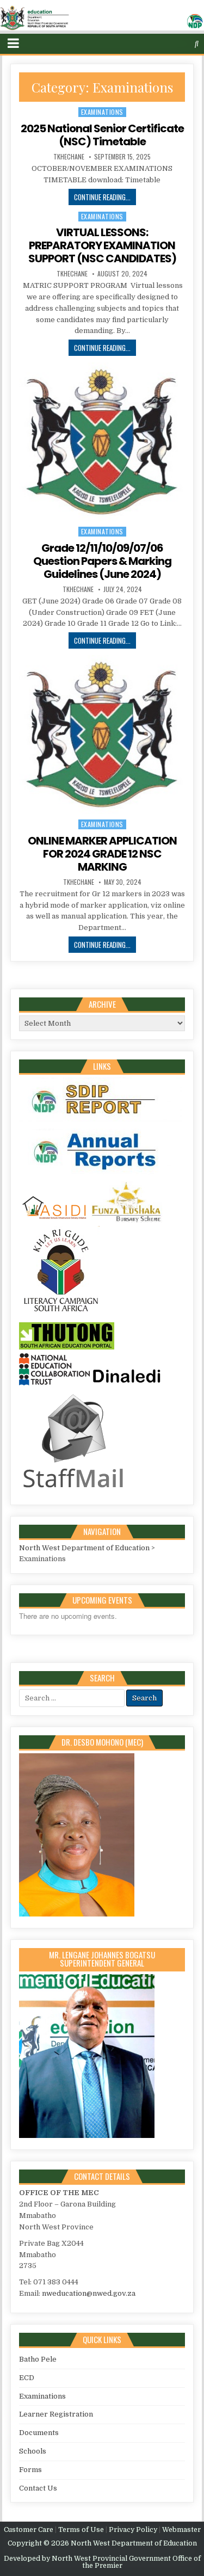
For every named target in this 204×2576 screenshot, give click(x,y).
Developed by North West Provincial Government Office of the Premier (102, 2562)
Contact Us (38, 2488)
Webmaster (181, 2530)
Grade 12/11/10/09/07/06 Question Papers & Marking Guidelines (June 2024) (102, 561)
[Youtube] (187, 44)
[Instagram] (176, 44)
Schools (33, 2451)
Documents (39, 2433)
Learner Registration (56, 2414)
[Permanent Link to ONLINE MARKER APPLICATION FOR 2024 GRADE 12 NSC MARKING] (102, 735)
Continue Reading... (102, 197)
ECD (27, 2378)
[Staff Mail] (73, 1490)
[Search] (197, 44)
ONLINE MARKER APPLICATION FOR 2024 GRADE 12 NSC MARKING (102, 854)
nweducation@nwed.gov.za (89, 2293)
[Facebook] (165, 44)
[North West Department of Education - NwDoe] (102, 20)
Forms (30, 2470)
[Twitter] (154, 44)
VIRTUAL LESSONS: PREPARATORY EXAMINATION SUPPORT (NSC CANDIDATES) (102, 245)
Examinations (102, 112)
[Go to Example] (101, 1122)
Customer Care (29, 2530)
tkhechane (69, 157)
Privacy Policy (133, 2530)
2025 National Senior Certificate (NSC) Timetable (102, 135)
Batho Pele (38, 2359)
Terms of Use (81, 2530)
